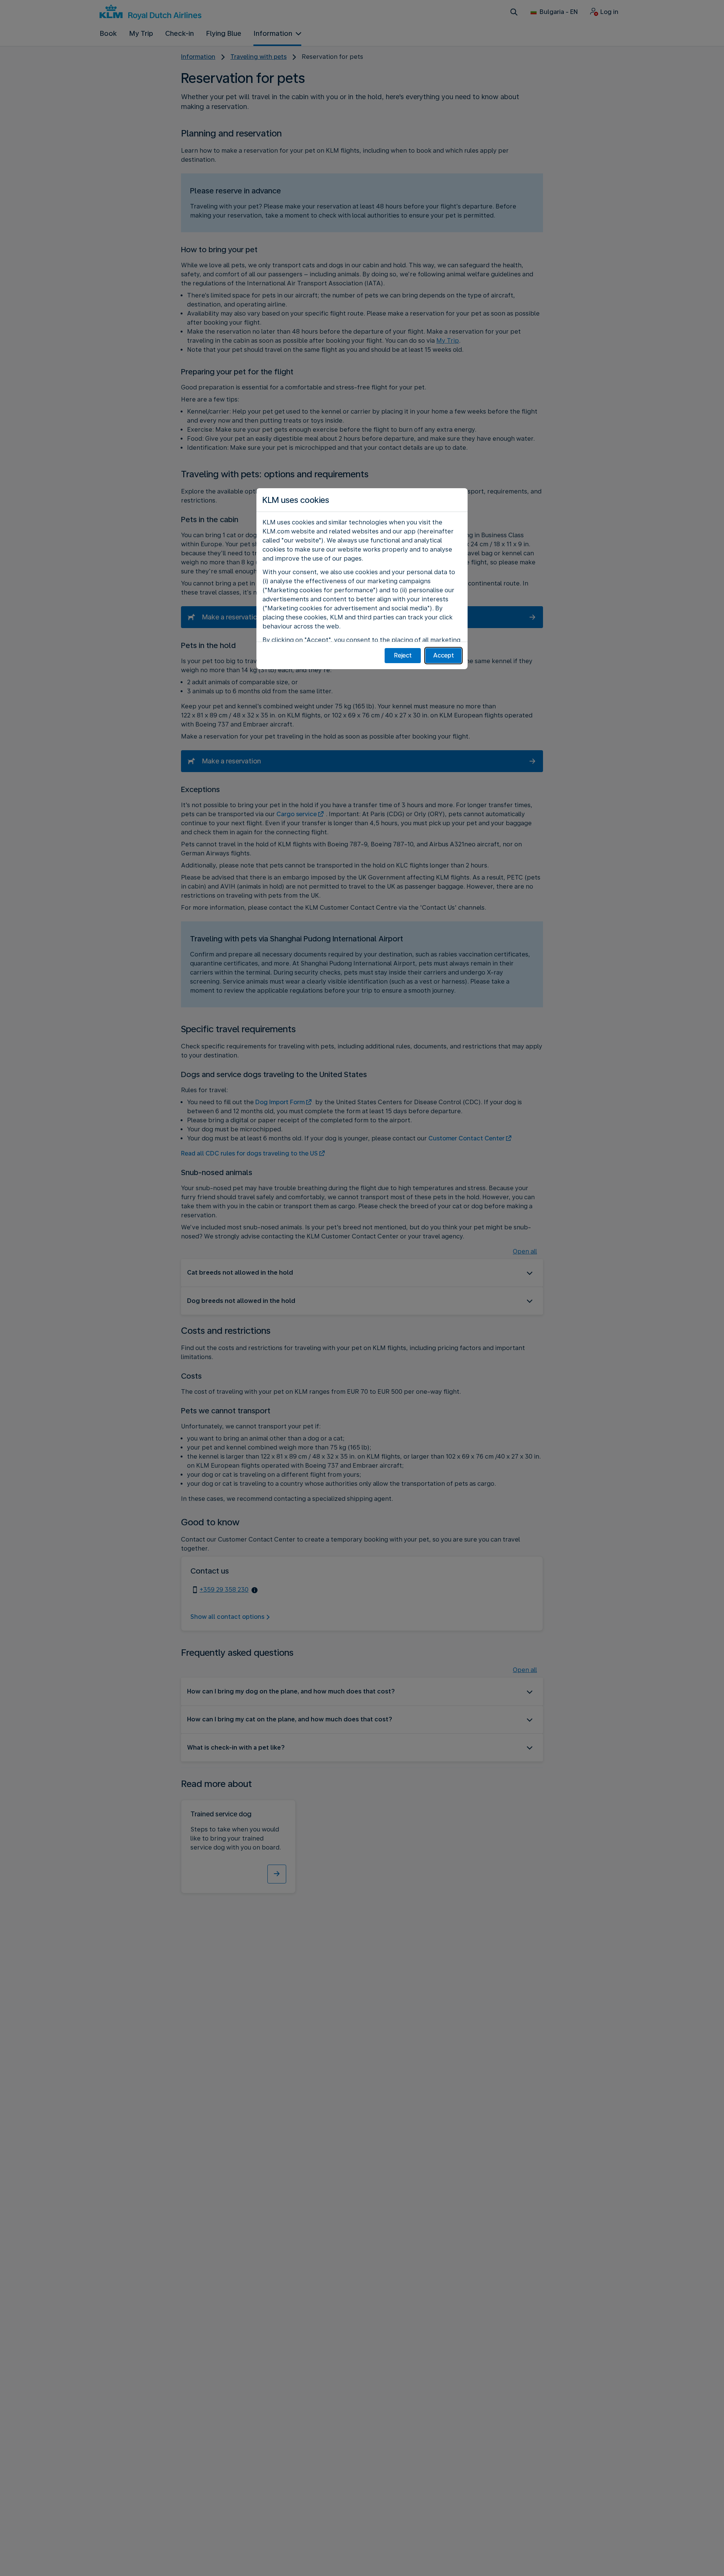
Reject (403, 655)
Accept (444, 655)
